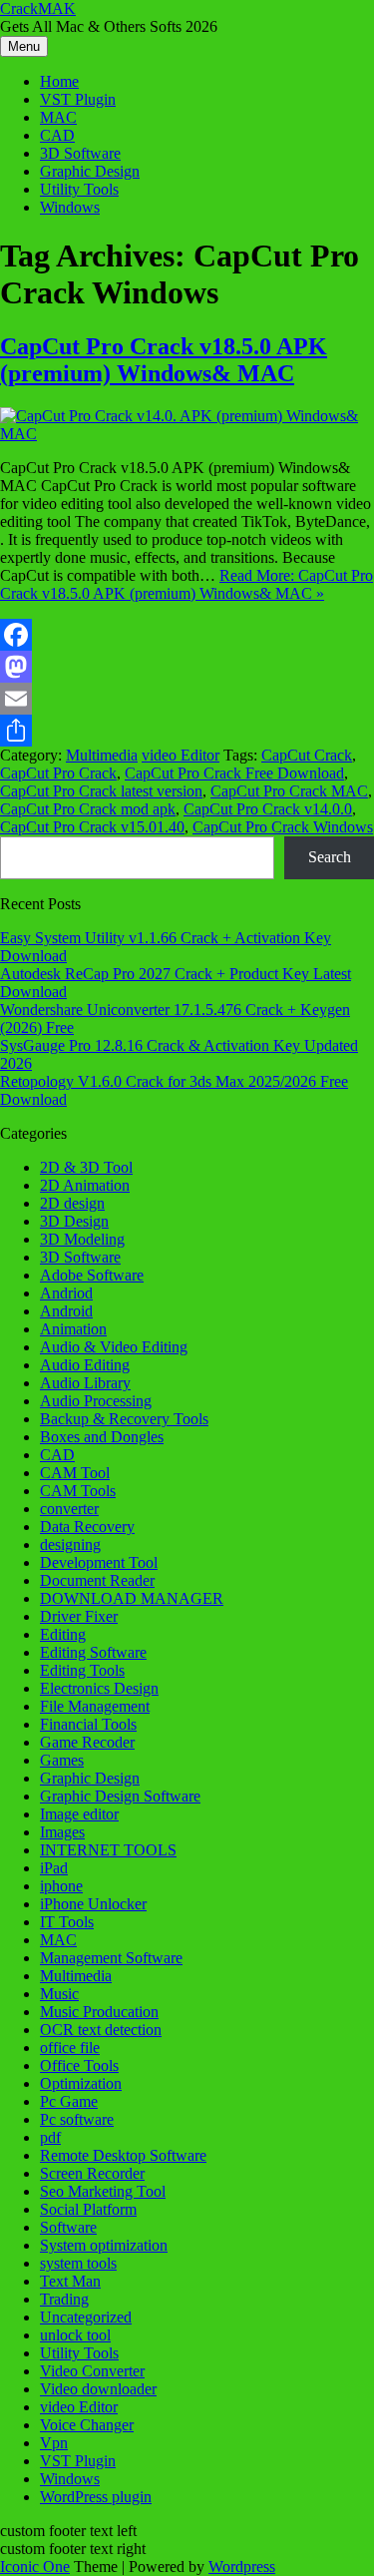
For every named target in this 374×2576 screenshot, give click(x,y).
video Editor (181, 755)
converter (69, 1509)
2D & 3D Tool (86, 1167)
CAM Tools (78, 1491)
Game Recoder (87, 1742)
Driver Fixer (79, 1616)
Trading (64, 2299)
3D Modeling (82, 1239)
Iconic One (35, 2567)
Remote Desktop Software (123, 2155)
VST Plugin (78, 99)
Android (66, 1311)
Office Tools (79, 2065)
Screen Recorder (92, 2173)
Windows (70, 207)
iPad (54, 1868)
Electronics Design (99, 1688)
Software (68, 2227)
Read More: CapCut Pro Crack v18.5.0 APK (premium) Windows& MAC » (187, 584)
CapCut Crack (307, 755)
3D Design (74, 1221)
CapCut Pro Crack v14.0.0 (268, 809)
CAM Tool (75, 1473)
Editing (63, 1634)
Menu (24, 46)
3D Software (80, 153)
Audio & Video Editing (114, 1347)
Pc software (77, 2119)
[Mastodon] (187, 667)
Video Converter (92, 2371)
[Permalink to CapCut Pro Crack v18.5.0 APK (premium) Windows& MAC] (187, 434)
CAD (57, 135)
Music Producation (99, 2012)
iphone (61, 1886)
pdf (50, 2137)
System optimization (104, 2245)
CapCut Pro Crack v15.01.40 (92, 827)
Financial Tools (88, 1724)
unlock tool (75, 2335)
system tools (78, 2263)
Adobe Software (92, 1275)
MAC (58, 117)
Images (62, 1832)
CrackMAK (38, 8)
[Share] (187, 731)
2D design (72, 1203)
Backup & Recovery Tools (124, 1419)
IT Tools (67, 1922)
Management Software (111, 1958)
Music (59, 1994)
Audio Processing (96, 1401)
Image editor (79, 1814)
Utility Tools (79, 189)
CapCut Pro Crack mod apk (88, 809)
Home (59, 81)
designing (70, 1545)
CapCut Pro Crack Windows (283, 827)
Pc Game (69, 2101)
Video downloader (98, 2389)
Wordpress (242, 2567)
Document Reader (97, 1580)
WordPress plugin (96, 2497)
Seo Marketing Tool (103, 2191)
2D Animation (85, 1185)
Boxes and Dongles (102, 1437)
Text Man (70, 2281)
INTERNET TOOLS (108, 1850)
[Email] (187, 699)
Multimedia (102, 755)
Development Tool (99, 1562)
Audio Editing (85, 1365)
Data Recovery (87, 1527)
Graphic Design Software (120, 1796)
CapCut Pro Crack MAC (289, 791)
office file (70, 2048)
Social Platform (88, 2209)
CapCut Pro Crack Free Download (234, 773)
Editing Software (93, 1652)
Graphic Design (90, 171)
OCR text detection (101, 2030)
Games (62, 1760)
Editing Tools (82, 1670)
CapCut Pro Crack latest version (101, 791)
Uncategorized (86, 2317)
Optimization (81, 2083)
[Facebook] (187, 635)
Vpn (54, 2443)
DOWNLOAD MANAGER (132, 1598)
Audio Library (85, 1383)
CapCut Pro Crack (58, 773)
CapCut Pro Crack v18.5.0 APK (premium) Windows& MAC (164, 360)
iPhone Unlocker (93, 1904)
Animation (73, 1329)
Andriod (66, 1293)
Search (330, 857)
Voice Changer (87, 2425)
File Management (95, 1706)
